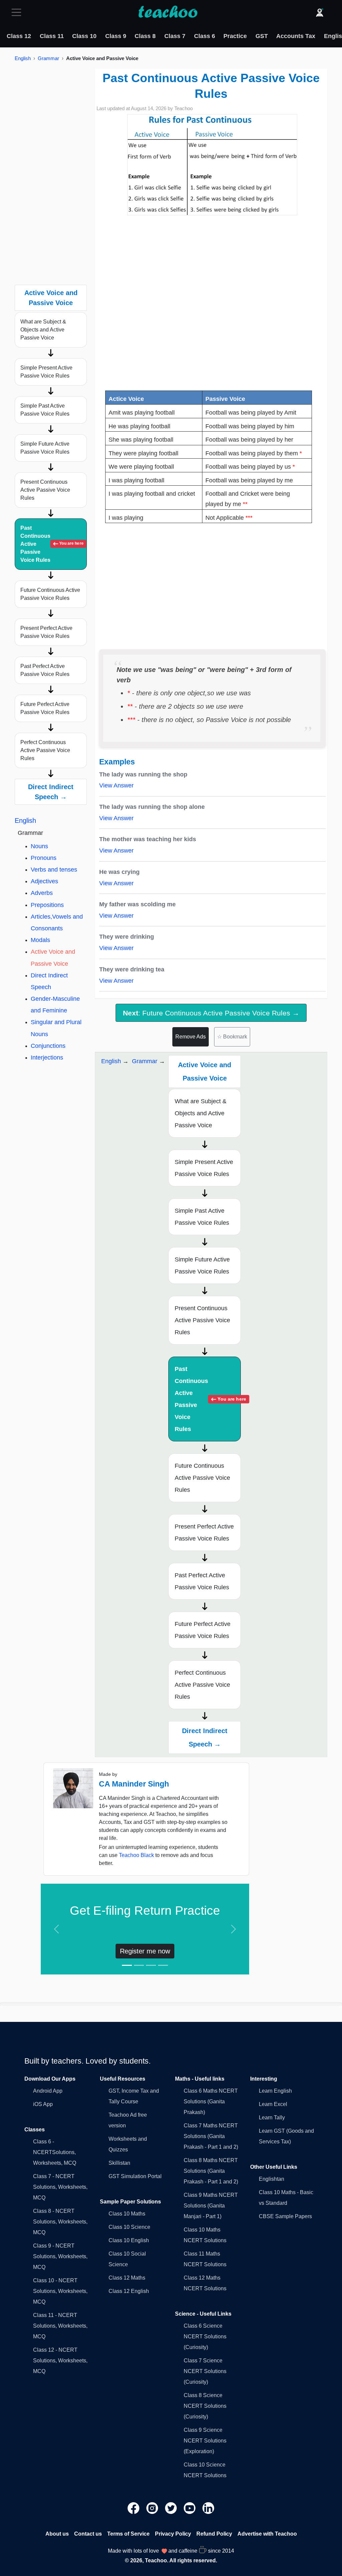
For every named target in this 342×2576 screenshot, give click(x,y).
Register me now (145, 1951)
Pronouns (44, 858)
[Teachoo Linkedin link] (208, 2508)
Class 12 (19, 36)
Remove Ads (191, 1037)
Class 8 (145, 36)
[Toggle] (18, 12)
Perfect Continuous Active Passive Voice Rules (45, 750)
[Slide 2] (139, 1965)
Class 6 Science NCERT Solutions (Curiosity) (205, 2336)
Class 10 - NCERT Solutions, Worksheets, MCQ (60, 2291)
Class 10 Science (129, 2227)
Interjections (47, 1058)
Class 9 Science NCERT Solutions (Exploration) (205, 2441)
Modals (40, 940)
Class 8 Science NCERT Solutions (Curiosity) (205, 2406)
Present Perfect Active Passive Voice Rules (46, 632)
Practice (235, 36)
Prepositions (47, 905)
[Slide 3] (151, 1965)
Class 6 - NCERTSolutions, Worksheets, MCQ (55, 2152)
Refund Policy (214, 2534)
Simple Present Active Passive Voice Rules (46, 372)
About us (57, 2534)
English (23, 58)
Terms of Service (128, 2534)
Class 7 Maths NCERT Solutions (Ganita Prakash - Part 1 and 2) (211, 2136)
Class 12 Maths (127, 2278)
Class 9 (116, 36)
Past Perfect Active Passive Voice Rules (45, 670)
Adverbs (42, 893)
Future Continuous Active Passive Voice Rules (50, 594)
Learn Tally (272, 2118)
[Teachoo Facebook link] (134, 2508)
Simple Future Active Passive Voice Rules (45, 448)
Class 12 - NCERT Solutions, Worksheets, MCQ (60, 2361)
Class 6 (205, 36)
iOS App (43, 2104)
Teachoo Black (136, 1855)
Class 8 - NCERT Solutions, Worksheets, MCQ (60, 2222)
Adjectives (44, 881)
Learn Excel (273, 2104)
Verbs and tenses (54, 870)
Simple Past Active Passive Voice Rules (45, 410)
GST (262, 36)
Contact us (88, 2534)
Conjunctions (48, 1046)
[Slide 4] (163, 1965)
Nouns (39, 846)
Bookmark (232, 1037)
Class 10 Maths (127, 2214)
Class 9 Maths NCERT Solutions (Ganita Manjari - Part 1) (211, 2206)
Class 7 (175, 36)
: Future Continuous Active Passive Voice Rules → (211, 1013)
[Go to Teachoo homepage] (168, 12)
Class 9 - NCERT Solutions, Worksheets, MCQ (60, 2256)
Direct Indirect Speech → (51, 792)
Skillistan (119, 2163)
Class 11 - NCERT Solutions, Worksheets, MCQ (60, 2326)
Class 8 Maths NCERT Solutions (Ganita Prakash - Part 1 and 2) (211, 2171)
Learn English (275, 2091)
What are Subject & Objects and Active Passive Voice (43, 330)
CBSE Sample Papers (285, 2216)
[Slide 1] (127, 1965)
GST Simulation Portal (135, 2176)
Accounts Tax (296, 36)
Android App (48, 2091)
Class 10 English (129, 2240)
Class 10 (84, 36)
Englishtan (272, 2179)
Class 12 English (129, 2291)
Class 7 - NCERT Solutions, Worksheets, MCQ (60, 2187)
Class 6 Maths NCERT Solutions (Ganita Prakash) (211, 2101)
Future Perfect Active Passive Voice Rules (45, 708)
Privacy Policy (173, 2534)
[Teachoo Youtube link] (190, 2508)
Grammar (48, 58)
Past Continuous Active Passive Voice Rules (52, 544)
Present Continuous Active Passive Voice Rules (45, 490)
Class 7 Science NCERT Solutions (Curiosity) (205, 2371)
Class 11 (52, 36)
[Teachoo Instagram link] (153, 2508)
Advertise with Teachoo (267, 2534)
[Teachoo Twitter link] (172, 2508)
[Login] (320, 12)
